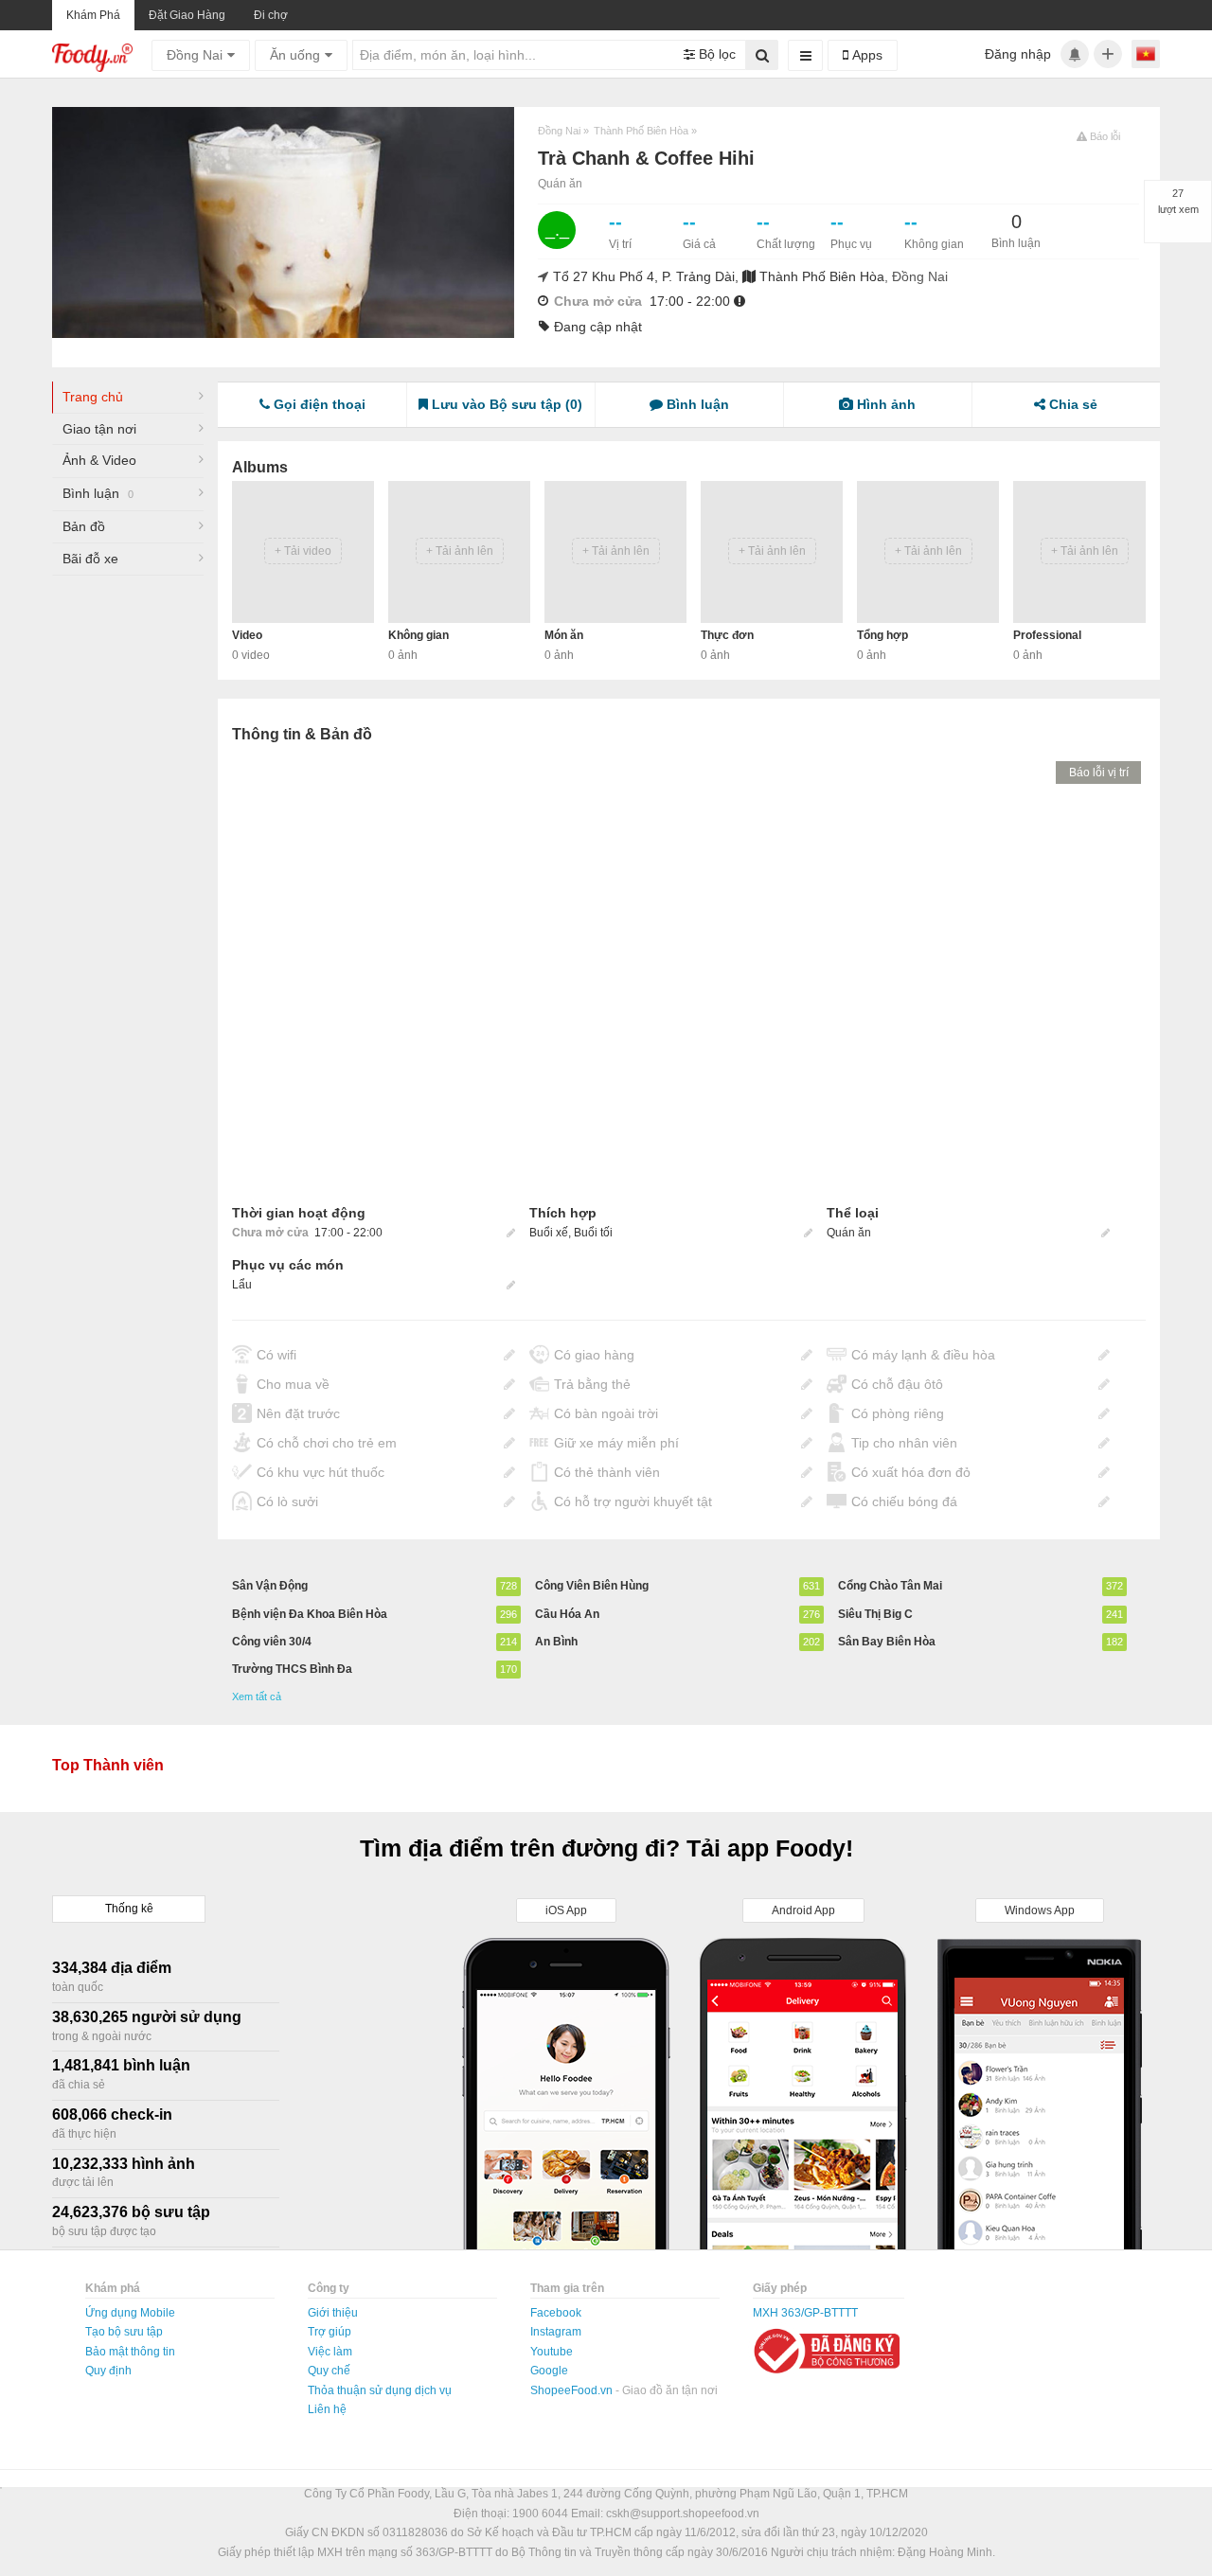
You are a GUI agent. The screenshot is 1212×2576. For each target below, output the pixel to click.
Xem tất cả (257, 1697)
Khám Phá (93, 15)
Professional (1047, 635)
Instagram (556, 2332)
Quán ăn (560, 184)
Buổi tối (593, 1233)
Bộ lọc (715, 54)
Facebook (556, 2313)
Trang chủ (93, 397)
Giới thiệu (333, 2313)
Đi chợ (271, 15)
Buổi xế (549, 1233)
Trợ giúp (330, 2332)
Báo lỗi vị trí (1099, 773)
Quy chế (329, 2371)
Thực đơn (727, 635)
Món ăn (564, 635)
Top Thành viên (108, 1765)
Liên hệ (327, 2409)
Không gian (419, 635)
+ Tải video (303, 551)
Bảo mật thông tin (130, 2352)
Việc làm (330, 2352)
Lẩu (242, 1285)
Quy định (108, 2371)
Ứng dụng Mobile (130, 2313)
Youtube (552, 2352)
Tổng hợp (882, 635)
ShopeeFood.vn (573, 2390)
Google (549, 2371)
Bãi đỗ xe (90, 559)
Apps (865, 55)
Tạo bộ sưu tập (124, 2332)
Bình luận (98, 493)
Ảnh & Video (99, 460)
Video (247, 635)
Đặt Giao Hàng (187, 15)
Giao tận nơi (99, 429)
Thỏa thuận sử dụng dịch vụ (380, 2390)
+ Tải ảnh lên (460, 551)
